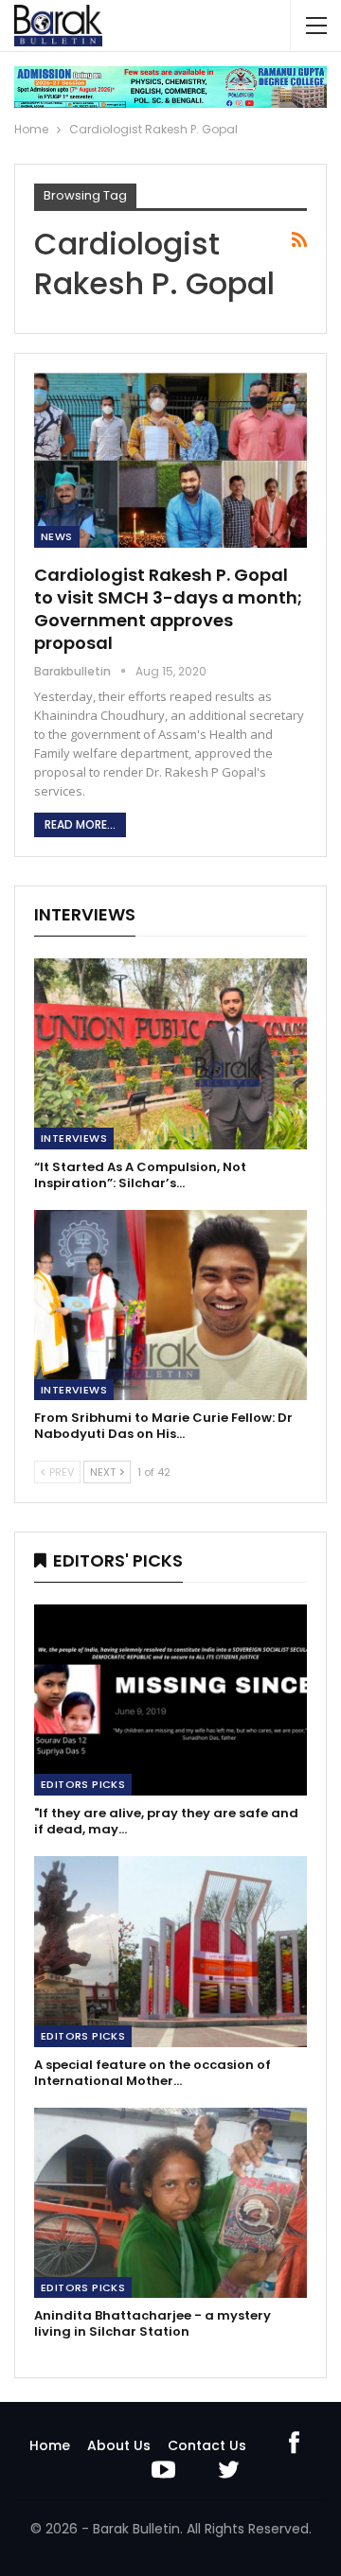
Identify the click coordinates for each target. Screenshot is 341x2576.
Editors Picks (83, 1784)
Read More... (80, 824)
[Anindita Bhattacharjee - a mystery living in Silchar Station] (170, 2203)
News (57, 536)
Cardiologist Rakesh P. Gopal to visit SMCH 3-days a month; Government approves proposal (168, 609)
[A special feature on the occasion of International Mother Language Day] (170, 1952)
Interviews (74, 1138)
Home (50, 2445)
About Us (119, 2445)
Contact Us (207, 2445)
